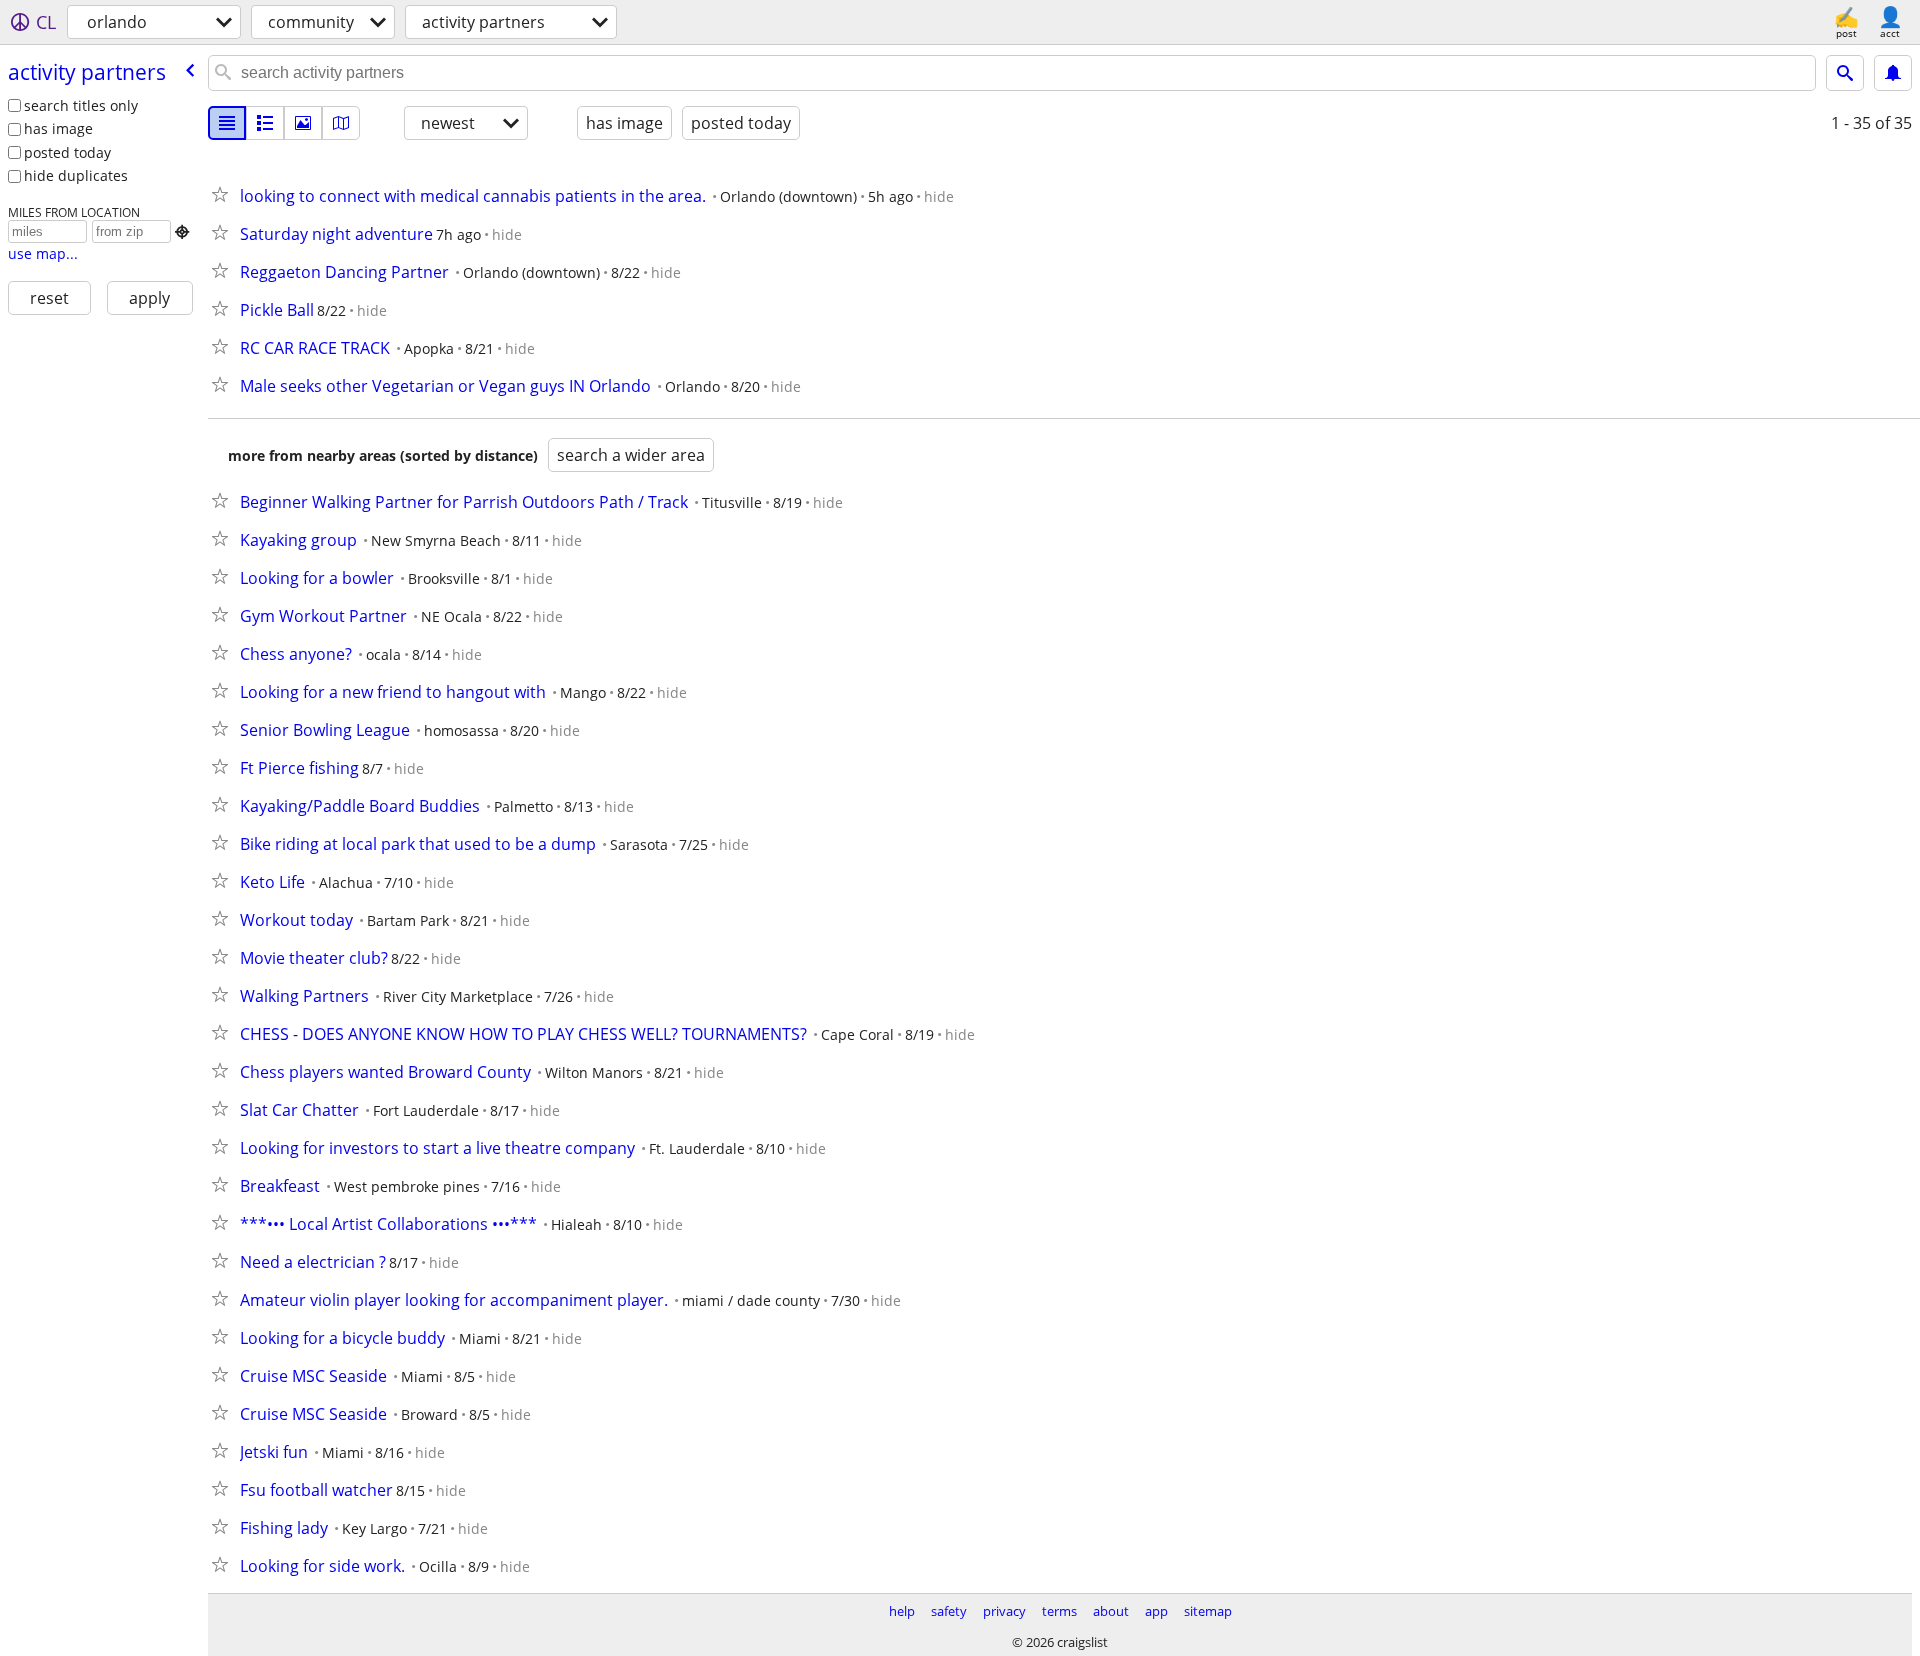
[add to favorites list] (224, 194)
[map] (341, 123)
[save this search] (1893, 73)
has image (58, 128)
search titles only (81, 105)
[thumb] (265, 123)
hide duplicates (76, 175)
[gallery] (303, 123)
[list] (227, 123)
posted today (67, 152)
